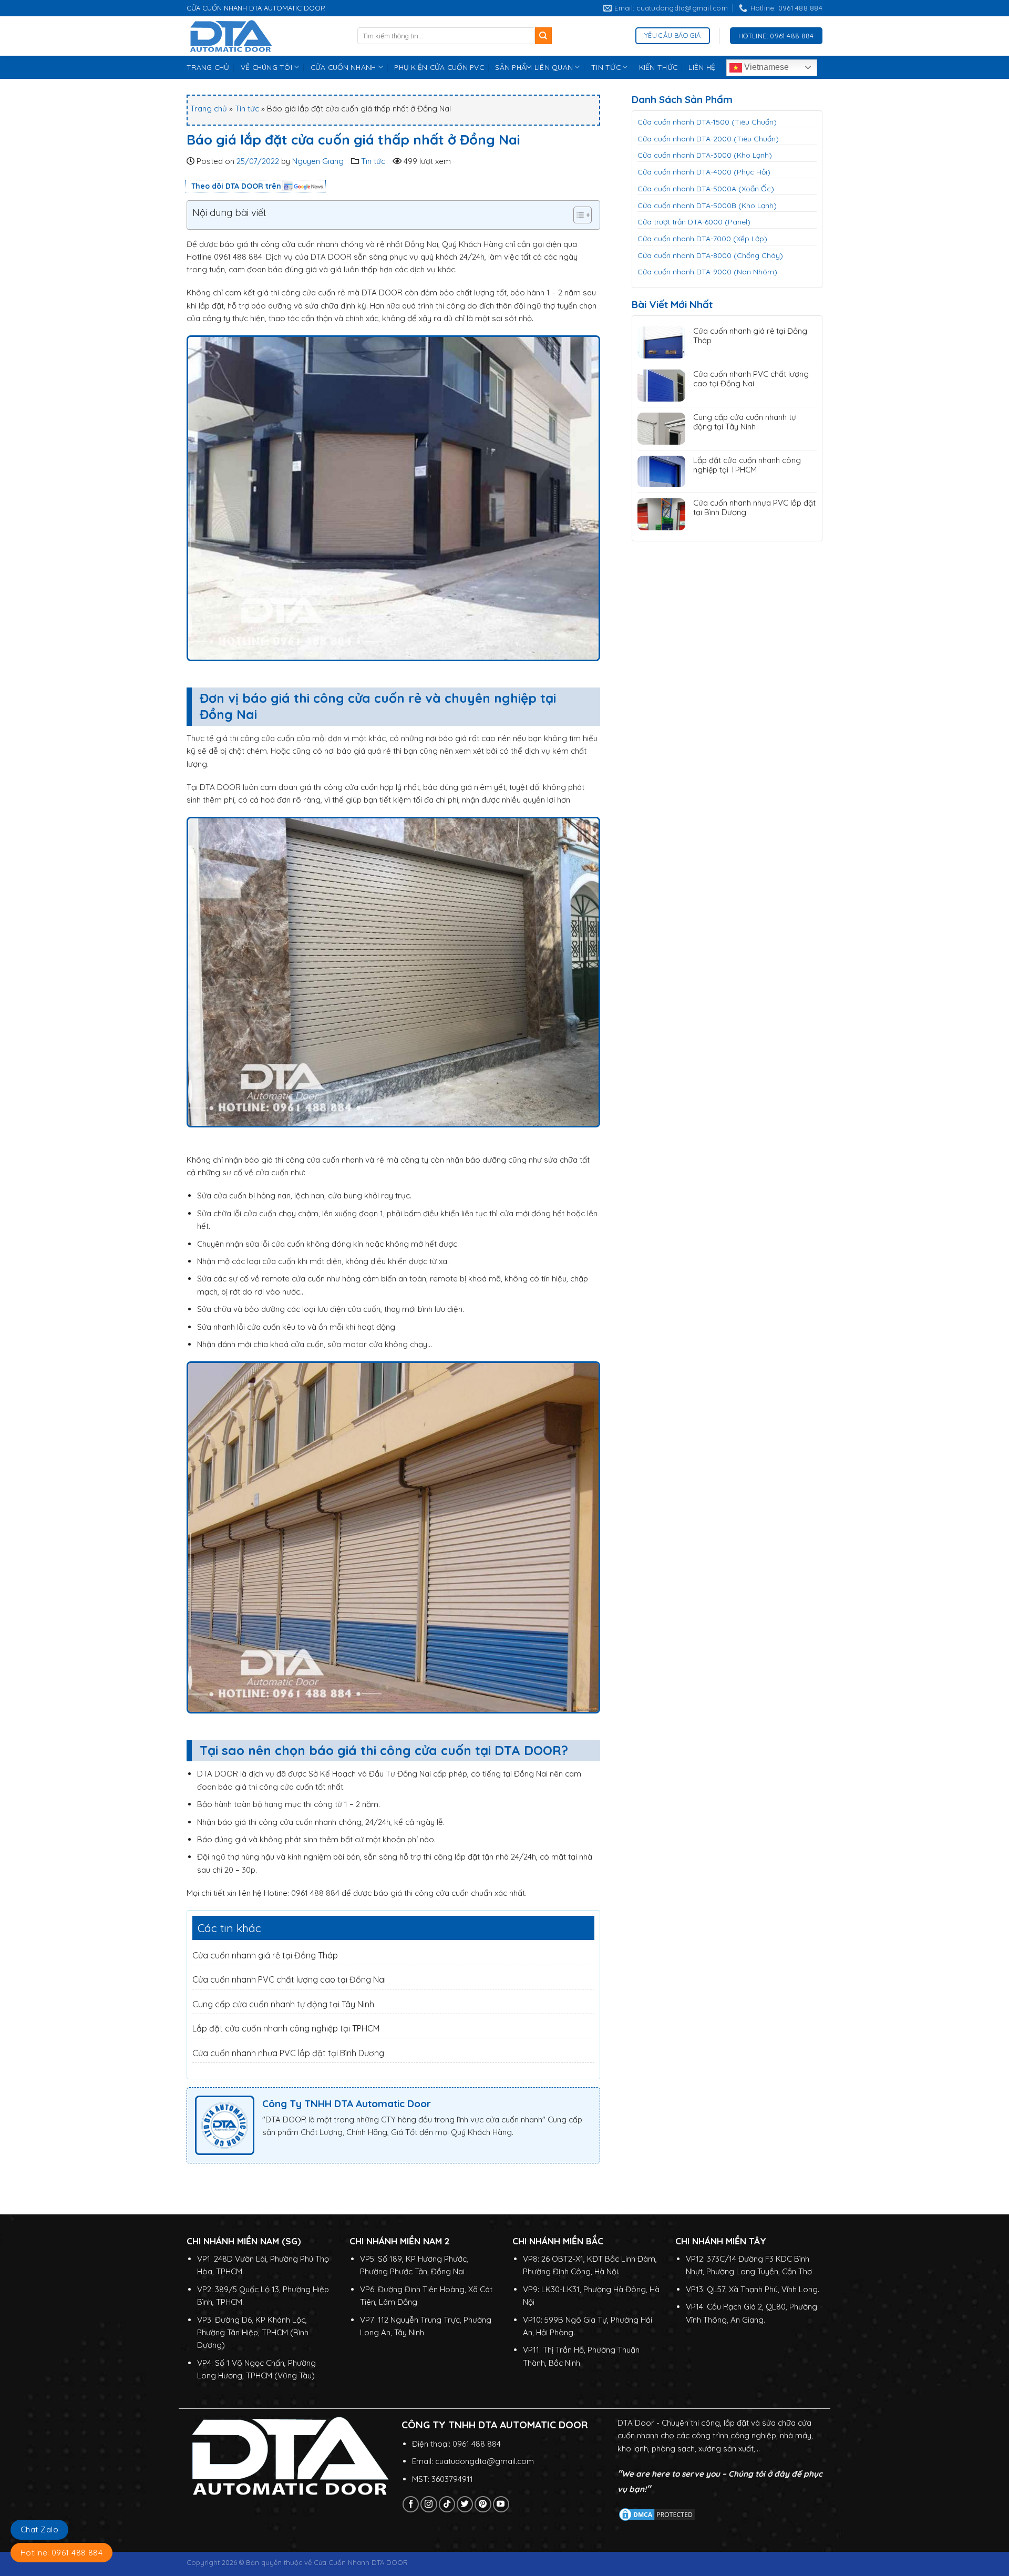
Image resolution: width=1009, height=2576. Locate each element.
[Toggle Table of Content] (577, 215)
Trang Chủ (208, 67)
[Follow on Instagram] (429, 2504)
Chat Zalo (39, 2529)
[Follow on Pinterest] (483, 2504)
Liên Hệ (702, 67)
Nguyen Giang (318, 161)
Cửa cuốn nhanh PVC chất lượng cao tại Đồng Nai (289, 1979)
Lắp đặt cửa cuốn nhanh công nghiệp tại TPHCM (286, 2028)
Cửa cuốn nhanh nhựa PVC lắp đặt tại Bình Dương (288, 2053)
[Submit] (544, 36)
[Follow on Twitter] (465, 2504)
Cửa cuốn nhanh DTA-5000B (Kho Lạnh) (707, 206)
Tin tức (247, 109)
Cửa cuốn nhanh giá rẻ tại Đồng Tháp (265, 1955)
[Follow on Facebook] (411, 2504)
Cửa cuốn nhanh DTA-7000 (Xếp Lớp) (702, 239)
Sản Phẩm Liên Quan (534, 67)
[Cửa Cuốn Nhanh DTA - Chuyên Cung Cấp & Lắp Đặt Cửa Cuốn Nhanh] (264, 36)
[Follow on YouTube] (501, 2504)
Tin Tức (606, 67)
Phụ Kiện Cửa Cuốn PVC (439, 67)
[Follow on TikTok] (447, 2504)
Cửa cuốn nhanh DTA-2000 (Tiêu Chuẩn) (708, 139)
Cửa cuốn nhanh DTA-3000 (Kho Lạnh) (705, 155)
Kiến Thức (658, 67)
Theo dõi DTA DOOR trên (236, 186)
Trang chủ (209, 109)
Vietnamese (765, 67)
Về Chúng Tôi (266, 67)
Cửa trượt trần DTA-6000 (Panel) (694, 222)
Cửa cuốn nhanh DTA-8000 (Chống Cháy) (710, 255)
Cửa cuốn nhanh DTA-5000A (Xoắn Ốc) (706, 189)
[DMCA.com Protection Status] (657, 2514)
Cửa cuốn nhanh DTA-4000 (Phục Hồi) (704, 172)
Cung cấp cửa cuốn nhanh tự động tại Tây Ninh (283, 2004)
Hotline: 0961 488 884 (61, 2553)
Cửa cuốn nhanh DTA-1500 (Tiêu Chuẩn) (707, 122)
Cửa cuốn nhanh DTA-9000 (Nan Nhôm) (707, 272)
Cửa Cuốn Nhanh (343, 67)
